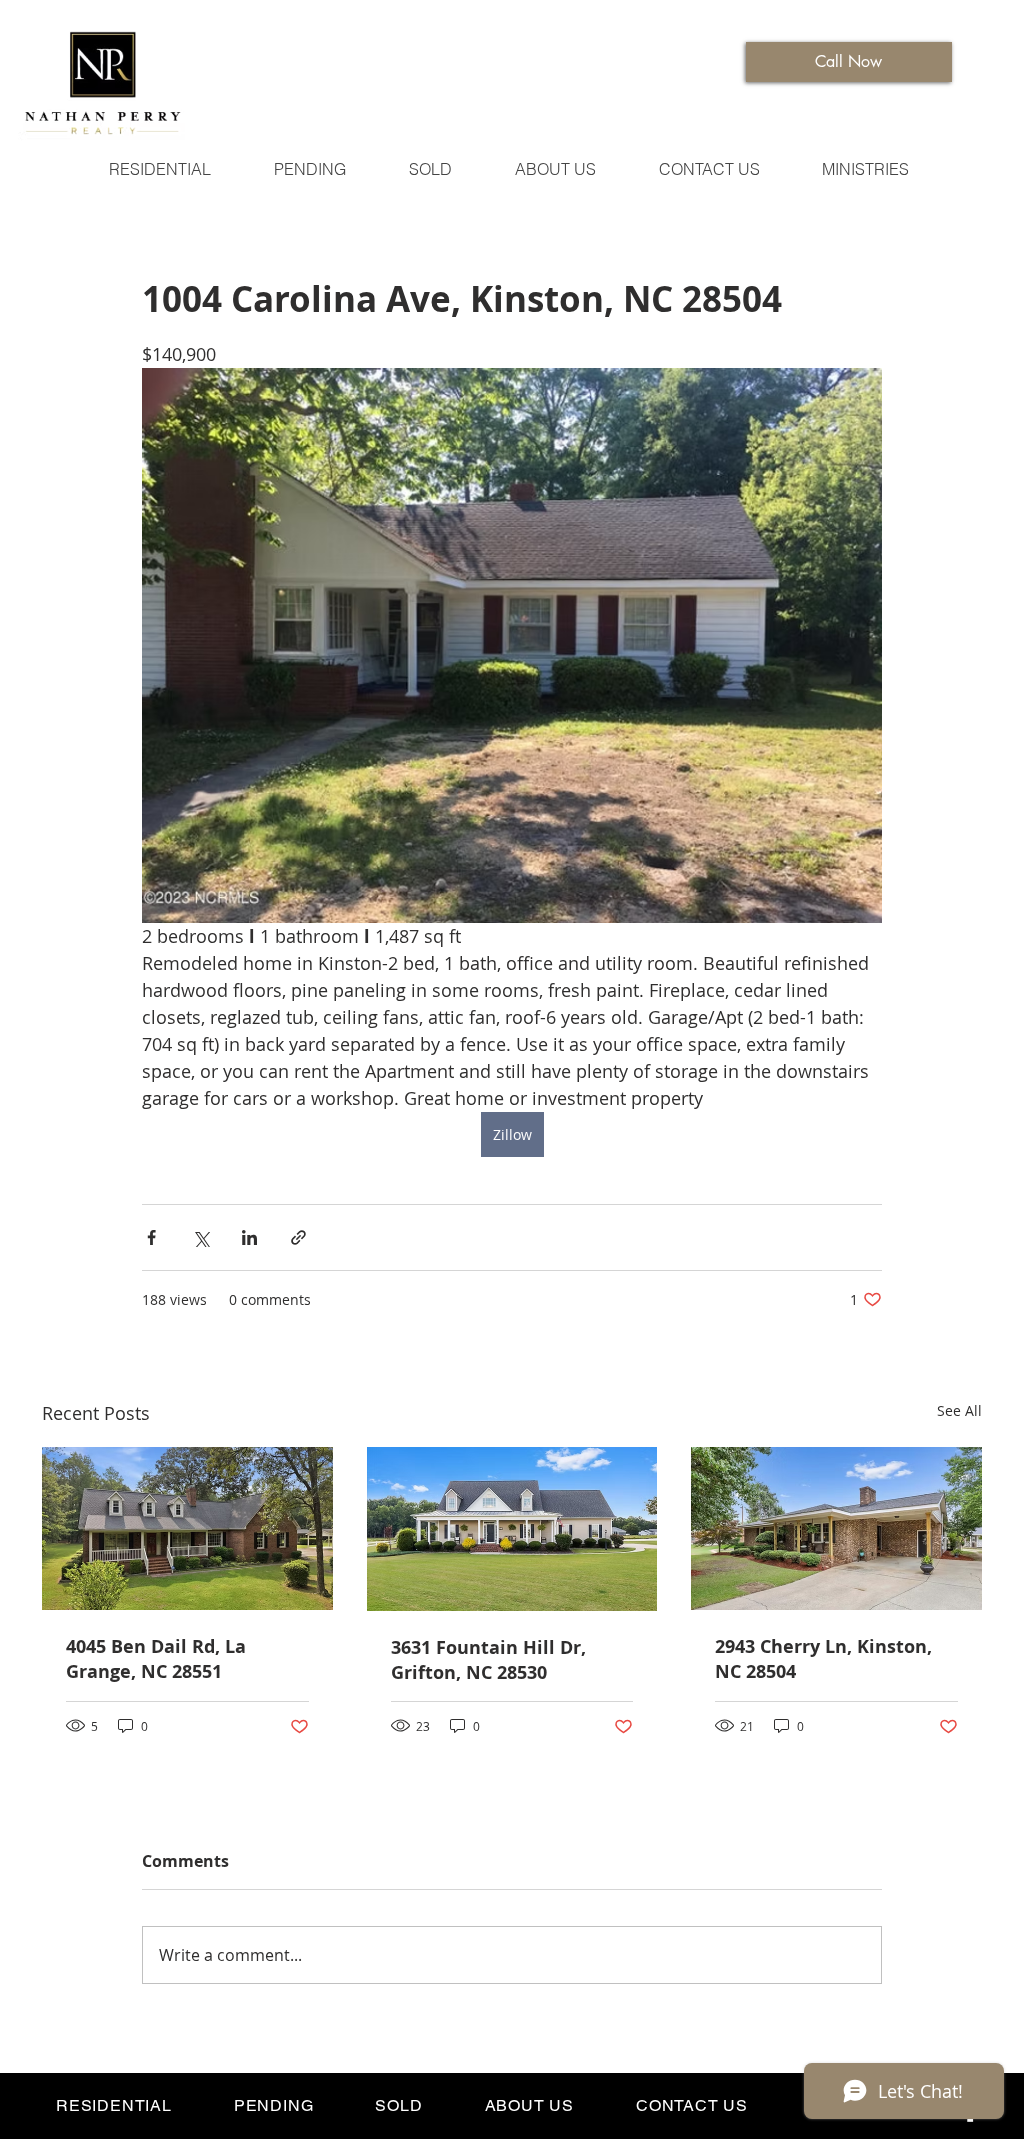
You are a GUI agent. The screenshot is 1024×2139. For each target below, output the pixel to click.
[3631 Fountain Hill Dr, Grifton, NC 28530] (512, 1529)
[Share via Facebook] (151, 1237)
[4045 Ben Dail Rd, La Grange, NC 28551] (187, 1528)
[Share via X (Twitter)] (200, 1237)
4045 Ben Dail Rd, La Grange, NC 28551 (156, 1659)
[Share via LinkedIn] (249, 1237)
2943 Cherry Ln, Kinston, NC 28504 (823, 1659)
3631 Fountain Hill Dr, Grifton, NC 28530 (488, 1660)
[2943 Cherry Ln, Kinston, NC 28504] (836, 1528)
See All (959, 1410)
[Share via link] (298, 1237)
